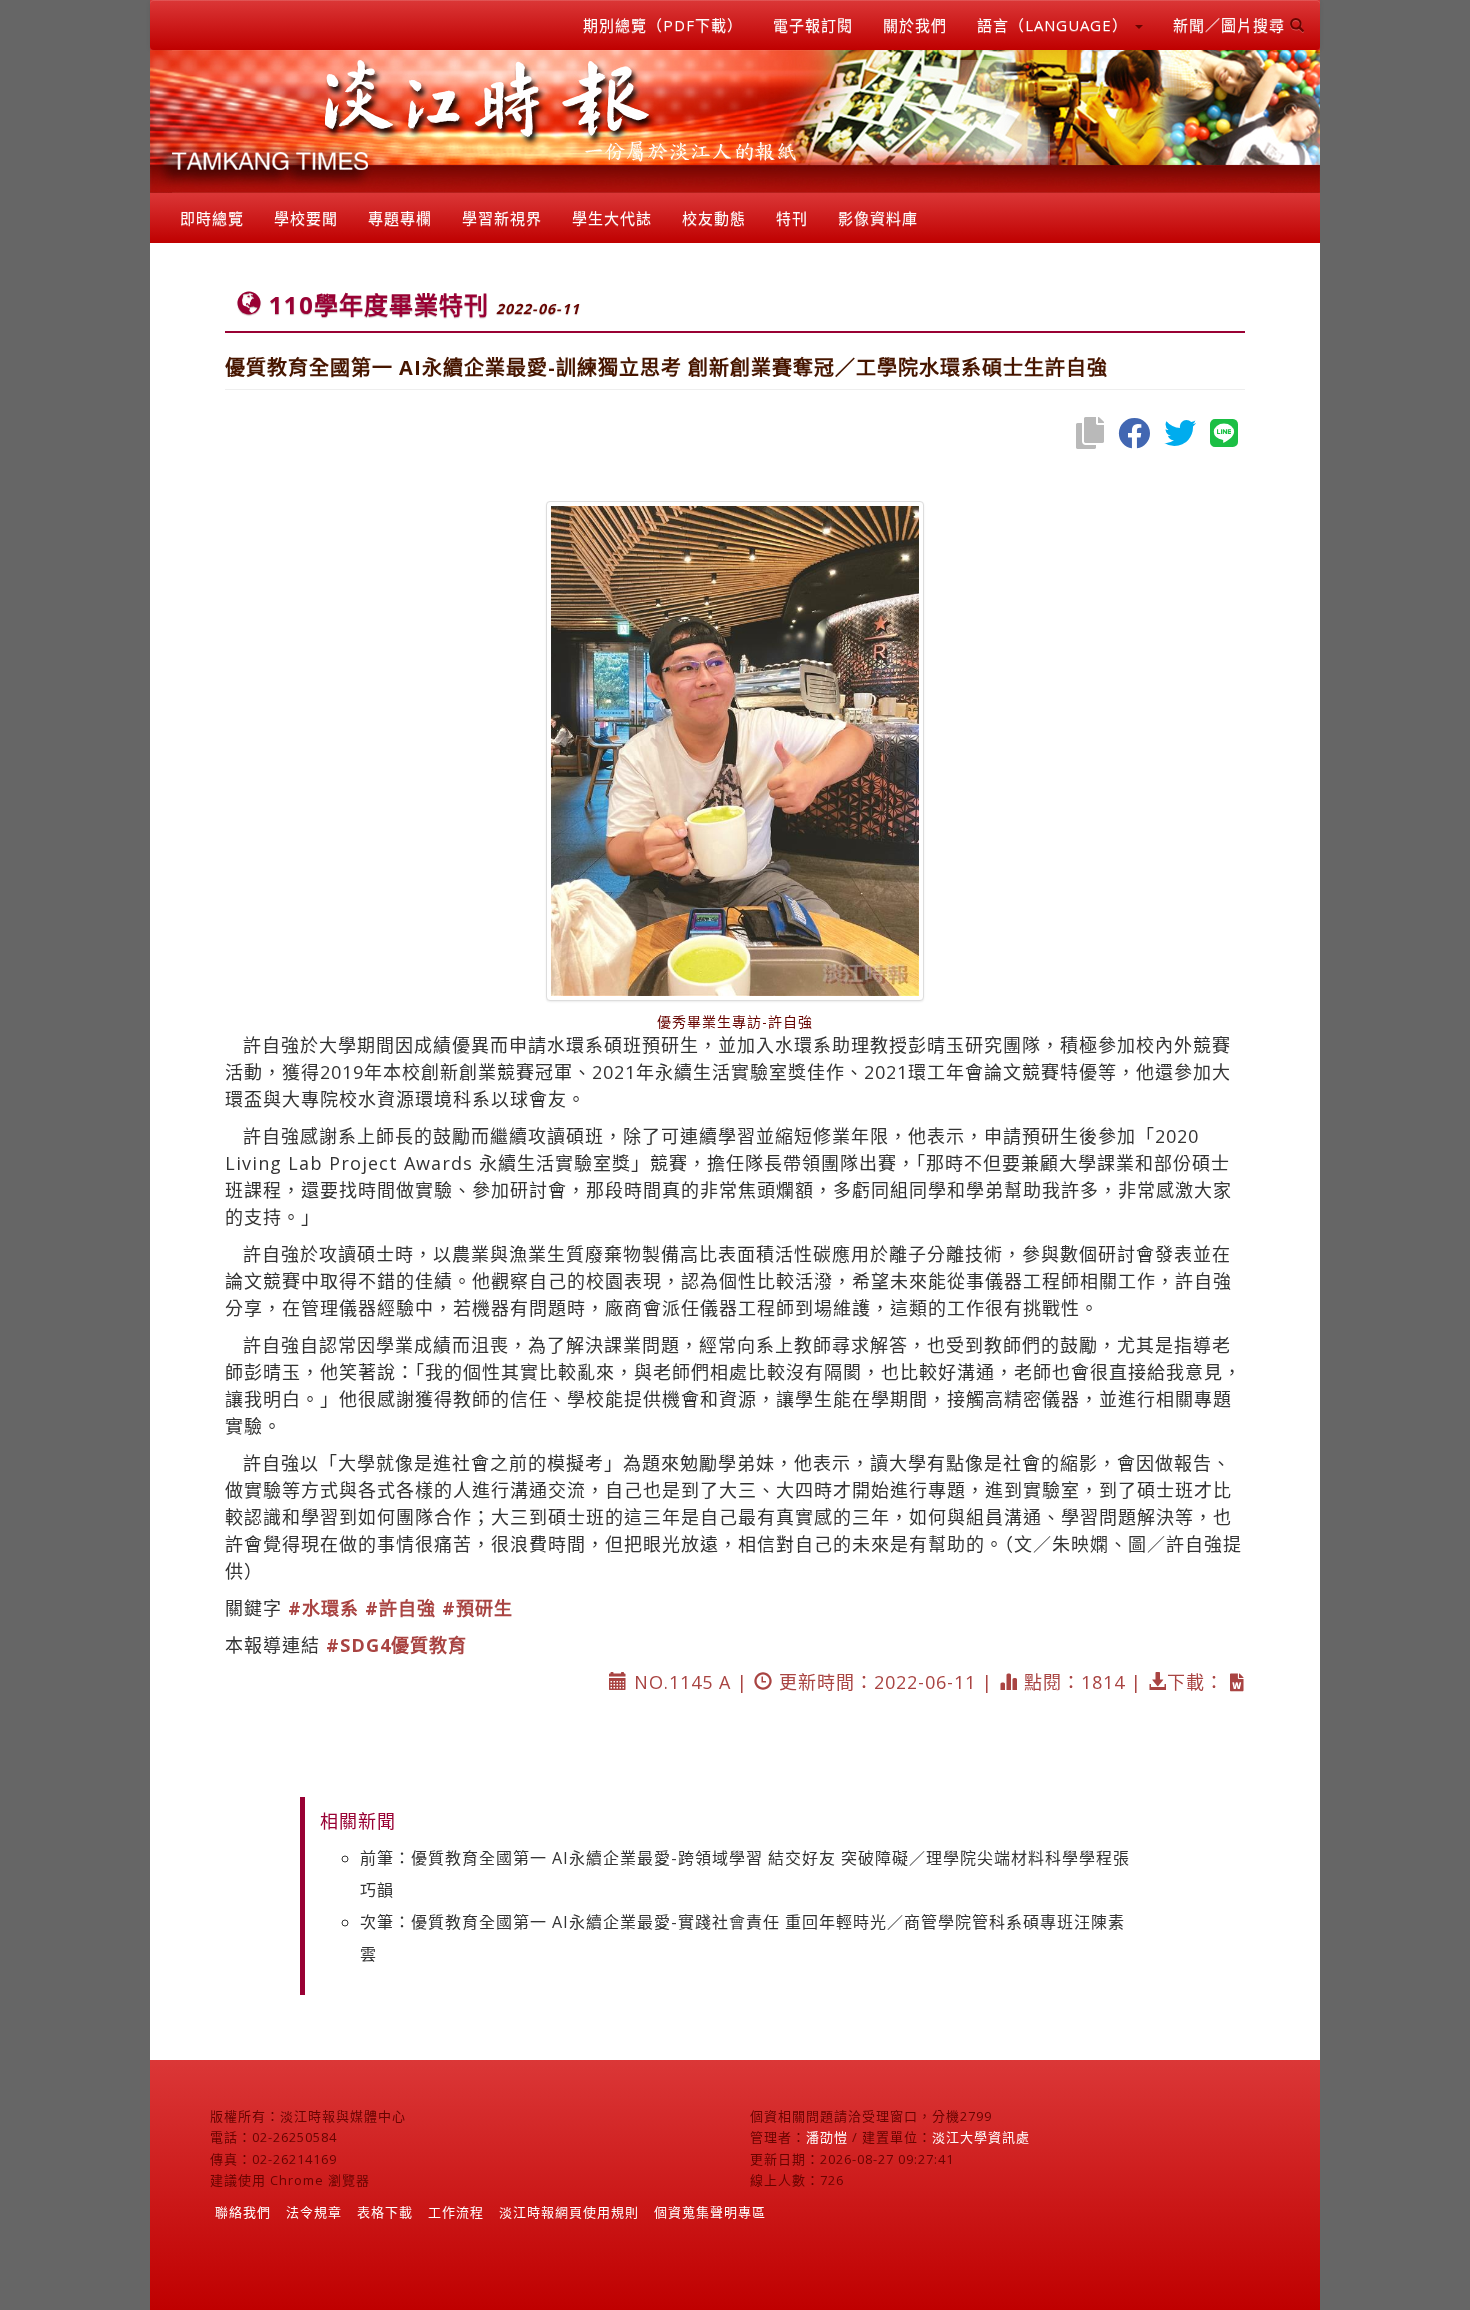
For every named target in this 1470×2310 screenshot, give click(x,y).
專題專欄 (400, 218)
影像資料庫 (878, 218)
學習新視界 (502, 218)
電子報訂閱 (813, 25)
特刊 (792, 218)
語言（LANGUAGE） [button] (1055, 25)
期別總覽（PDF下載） (663, 25)
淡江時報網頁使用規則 (569, 2212)
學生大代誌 (612, 218)
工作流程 (456, 2212)
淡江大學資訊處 (981, 2137)
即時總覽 (212, 218)
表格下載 (385, 2212)
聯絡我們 (243, 2212)
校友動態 (714, 218)
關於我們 (915, 25)
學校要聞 (306, 218)
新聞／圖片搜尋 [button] (1231, 25)
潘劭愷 (827, 2137)
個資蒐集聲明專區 (710, 2212)
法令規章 (314, 2212)
